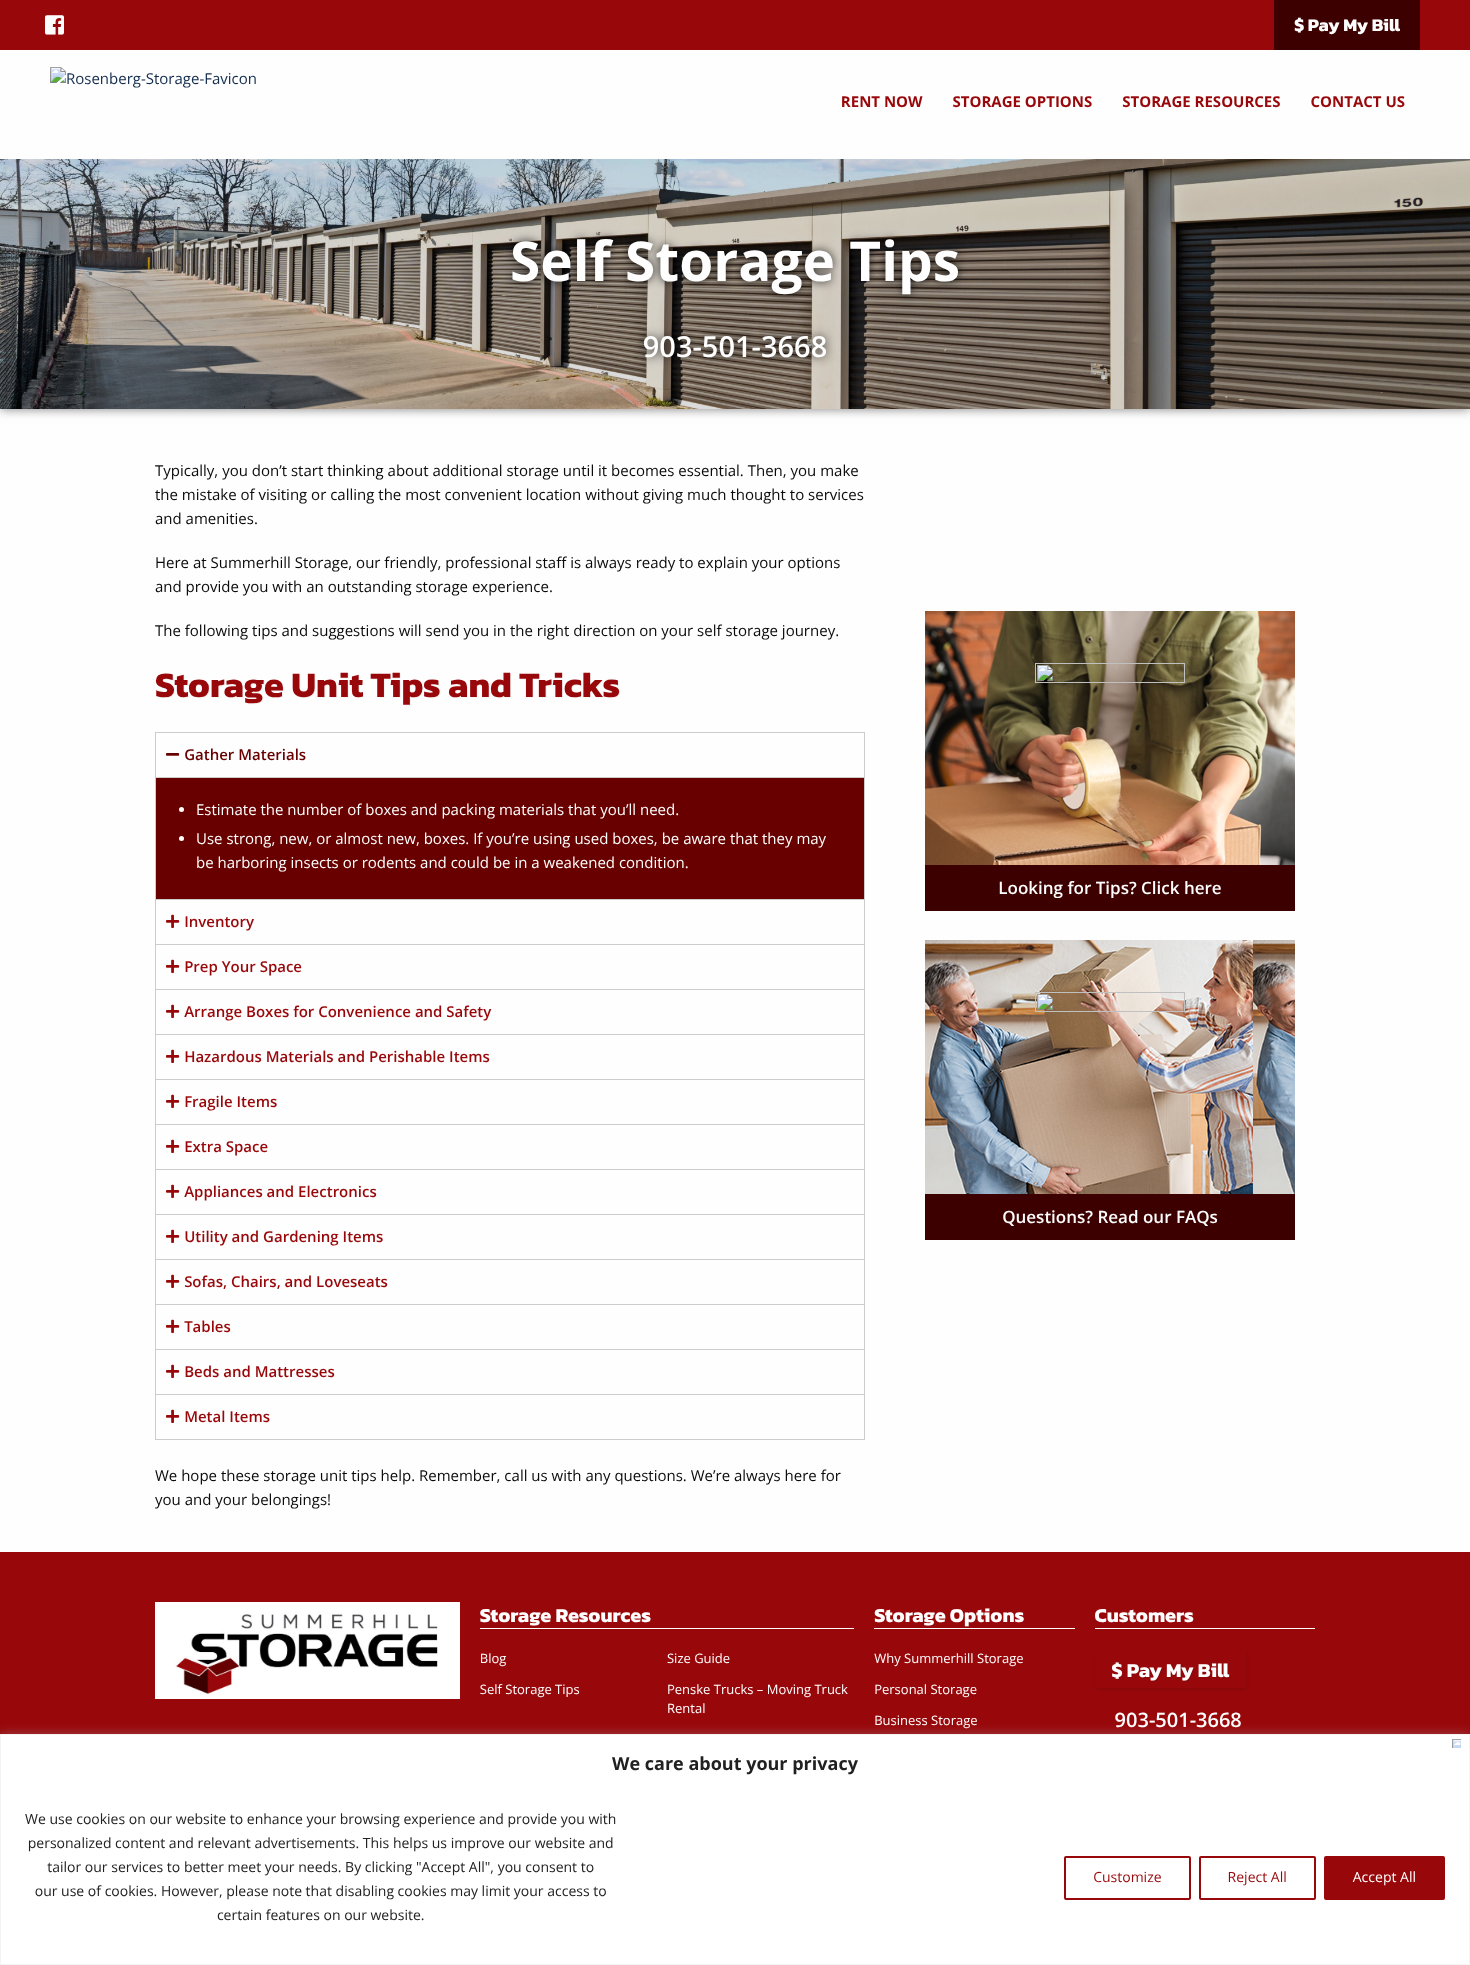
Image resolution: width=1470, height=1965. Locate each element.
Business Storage (925, 1720)
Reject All (1257, 1877)
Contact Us (1358, 102)
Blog (493, 1658)
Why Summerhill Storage (948, 1658)
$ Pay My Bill (1347, 25)
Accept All (1384, 1877)
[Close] (1456, 1743)
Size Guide (698, 1658)
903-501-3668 (735, 346)
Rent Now (882, 102)
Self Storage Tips (530, 1689)
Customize (1127, 1877)
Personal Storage (925, 1689)
